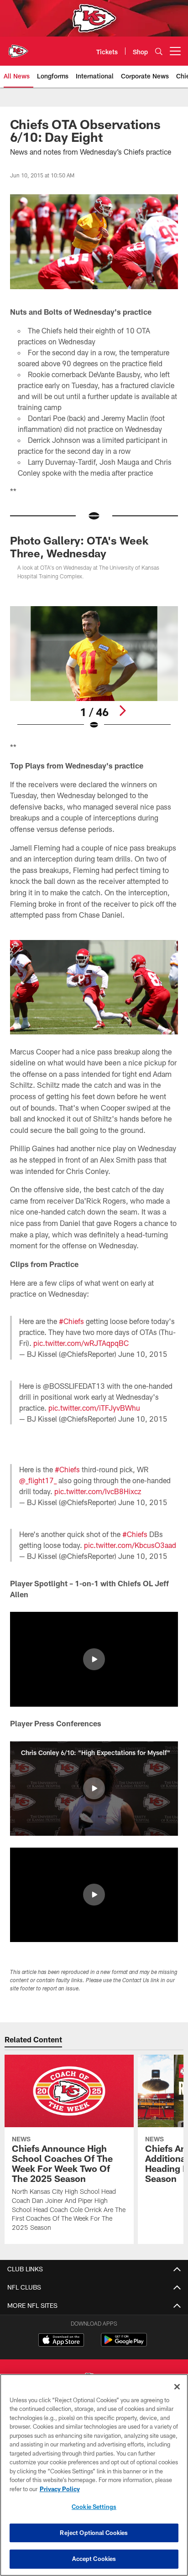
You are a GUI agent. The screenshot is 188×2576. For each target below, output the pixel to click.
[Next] (122, 711)
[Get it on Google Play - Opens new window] (124, 2345)
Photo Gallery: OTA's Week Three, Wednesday (79, 547)
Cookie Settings (94, 2507)
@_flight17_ (38, 1480)
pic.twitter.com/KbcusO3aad (130, 1545)
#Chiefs (71, 1321)
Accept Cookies (94, 2559)
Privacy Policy (60, 2489)
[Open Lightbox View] (94, 668)
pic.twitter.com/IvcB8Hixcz (98, 1491)
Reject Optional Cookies (94, 2533)
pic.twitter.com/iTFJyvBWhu (94, 1408)
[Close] (177, 2387)
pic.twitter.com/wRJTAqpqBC (81, 1343)
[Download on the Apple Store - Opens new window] (61, 2341)
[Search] (159, 51)
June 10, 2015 (143, 1354)
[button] (94, 1659)
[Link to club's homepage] (18, 47)
